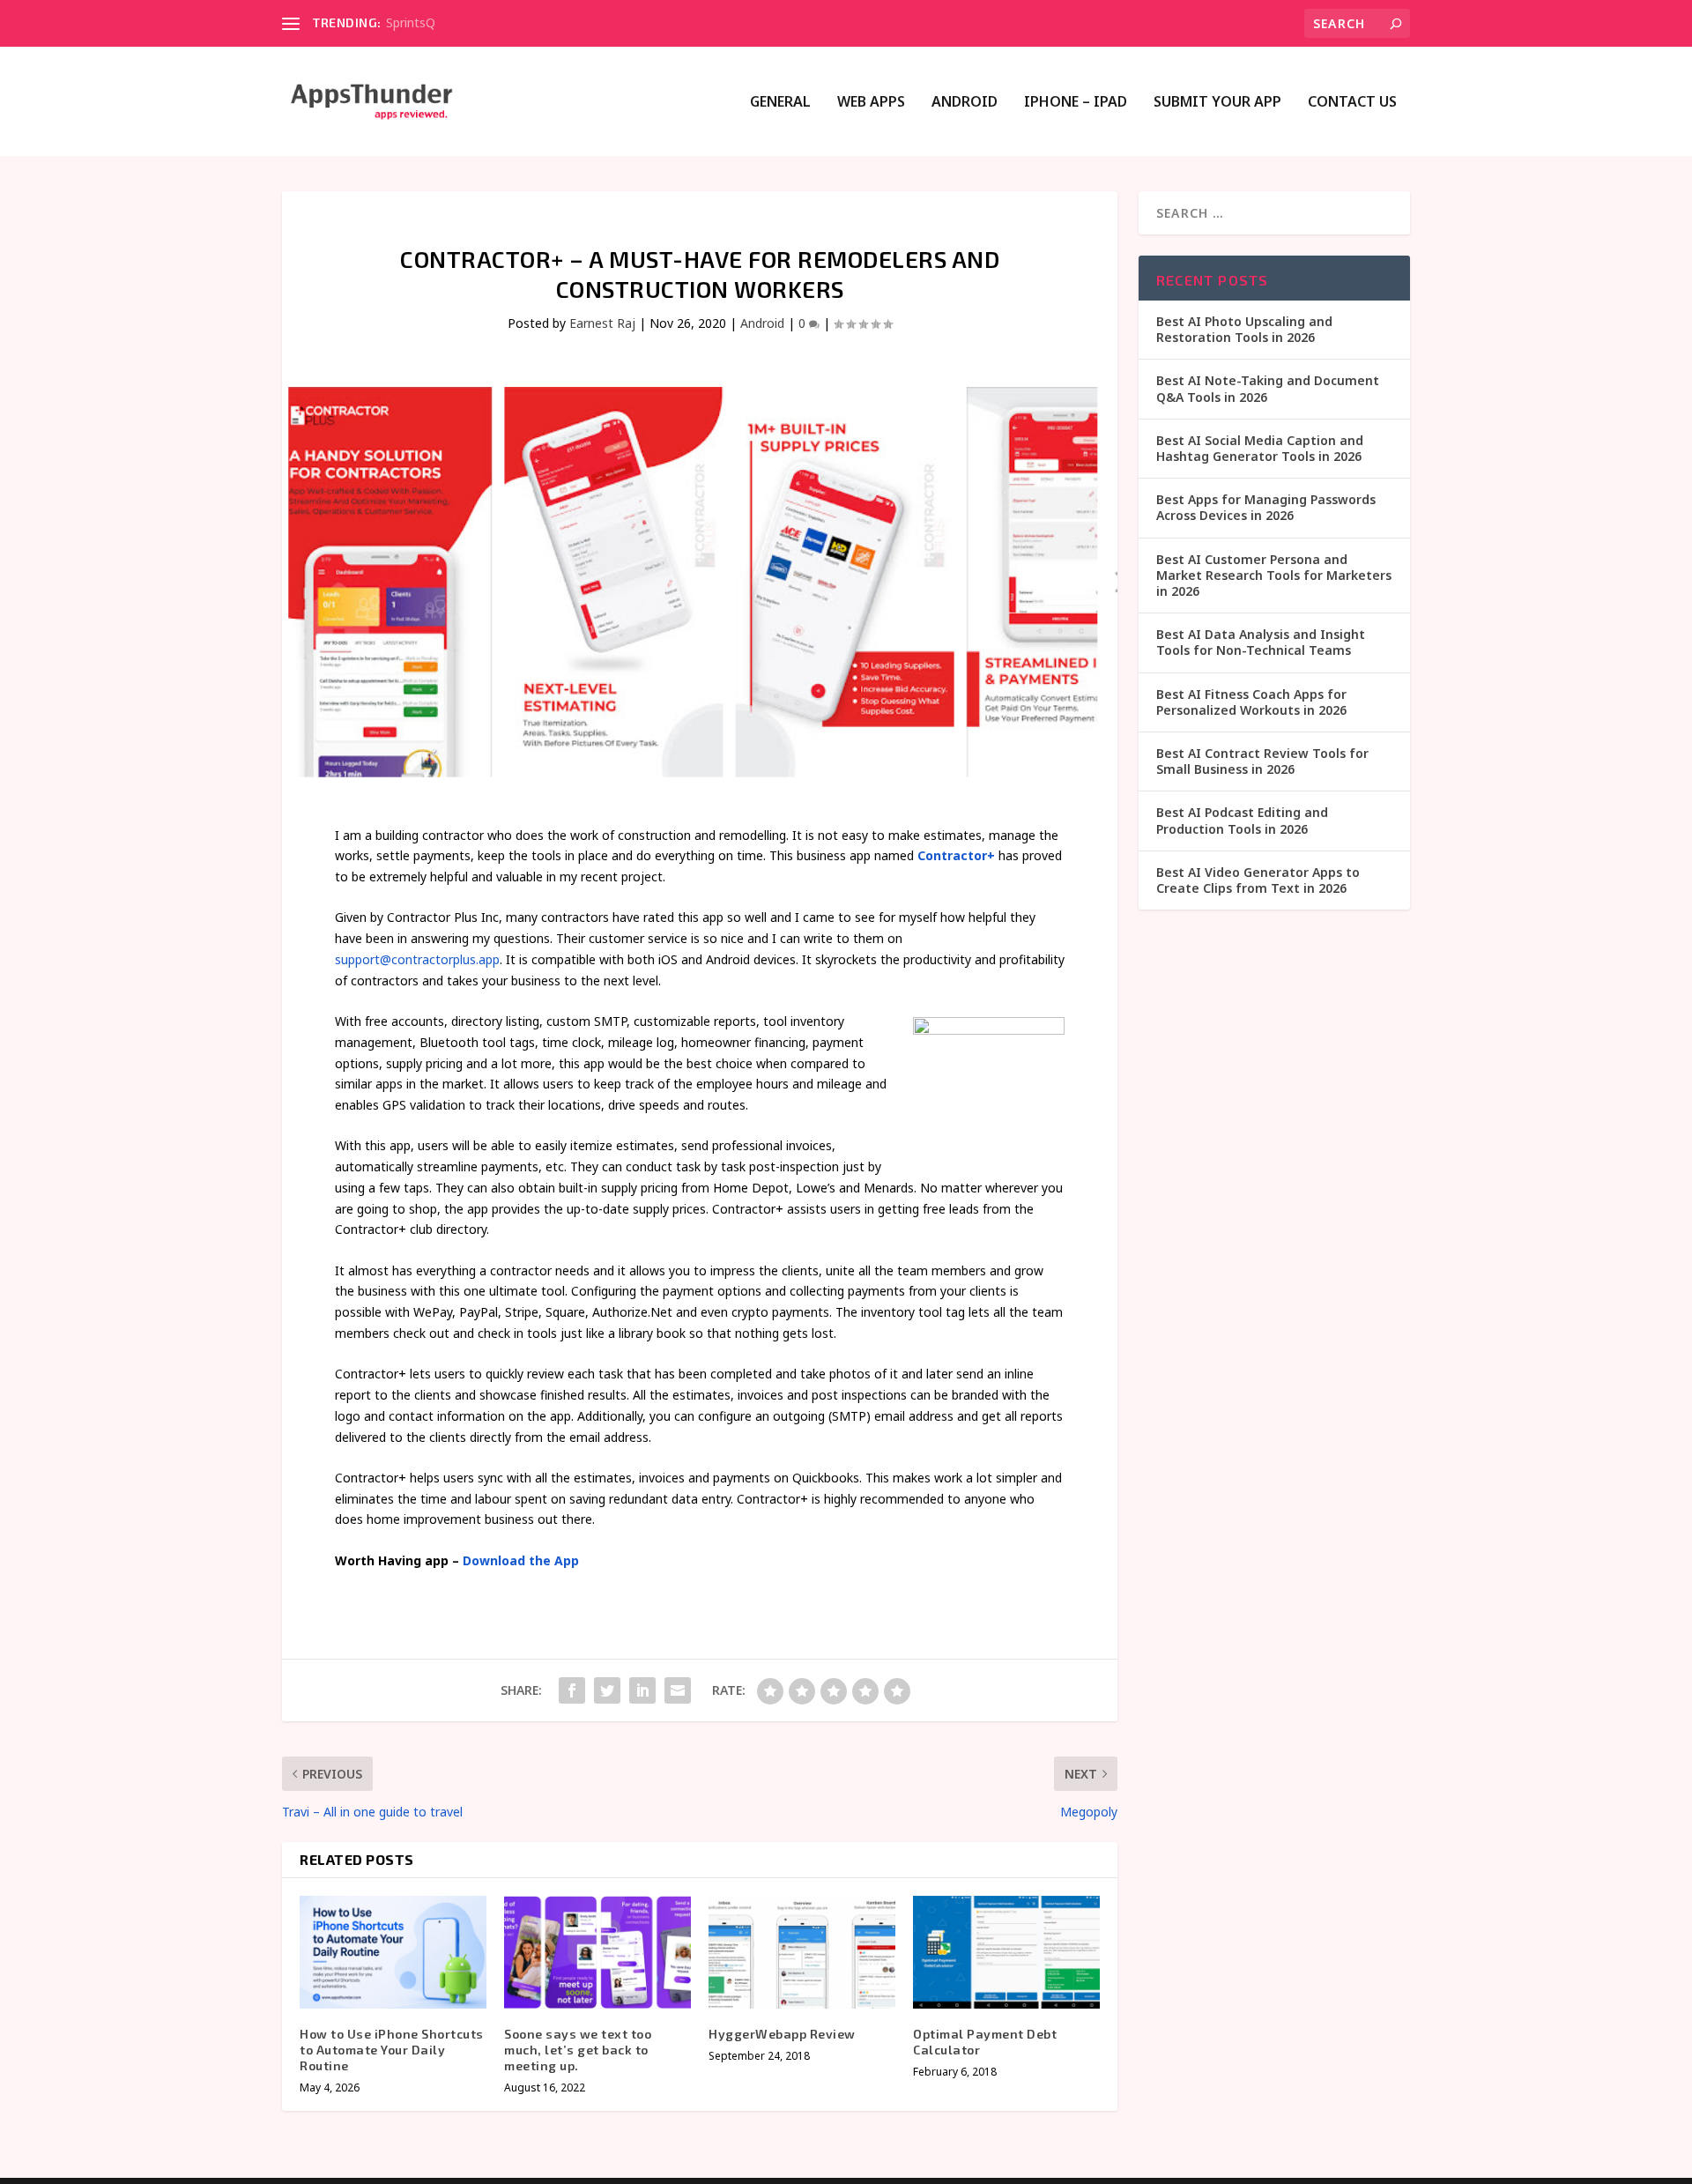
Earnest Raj (602, 323)
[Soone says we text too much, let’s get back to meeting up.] (597, 1952)
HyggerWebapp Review (782, 2034)
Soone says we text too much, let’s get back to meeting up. (578, 2050)
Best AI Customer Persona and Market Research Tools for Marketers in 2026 (1274, 575)
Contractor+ (956, 855)
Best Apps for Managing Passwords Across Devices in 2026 (1266, 507)
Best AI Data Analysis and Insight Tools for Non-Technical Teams (1261, 642)
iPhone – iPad (1076, 103)
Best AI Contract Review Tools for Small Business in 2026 (1262, 761)
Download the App (521, 1560)
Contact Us (1352, 103)
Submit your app (1217, 103)
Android (965, 103)
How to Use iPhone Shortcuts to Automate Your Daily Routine (392, 2050)
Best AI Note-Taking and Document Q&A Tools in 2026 (1268, 388)
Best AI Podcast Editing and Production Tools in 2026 (1242, 820)
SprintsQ (411, 22)
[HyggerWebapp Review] (802, 1952)
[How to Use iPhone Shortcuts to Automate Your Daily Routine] (393, 1952)
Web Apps (871, 103)
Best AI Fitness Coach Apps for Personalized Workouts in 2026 (1251, 702)
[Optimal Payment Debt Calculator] (1006, 1952)
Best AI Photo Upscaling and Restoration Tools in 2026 (1244, 329)
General (780, 103)
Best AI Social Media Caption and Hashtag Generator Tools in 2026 (1260, 448)
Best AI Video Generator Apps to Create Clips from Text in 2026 (1258, 880)
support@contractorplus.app (417, 959)
